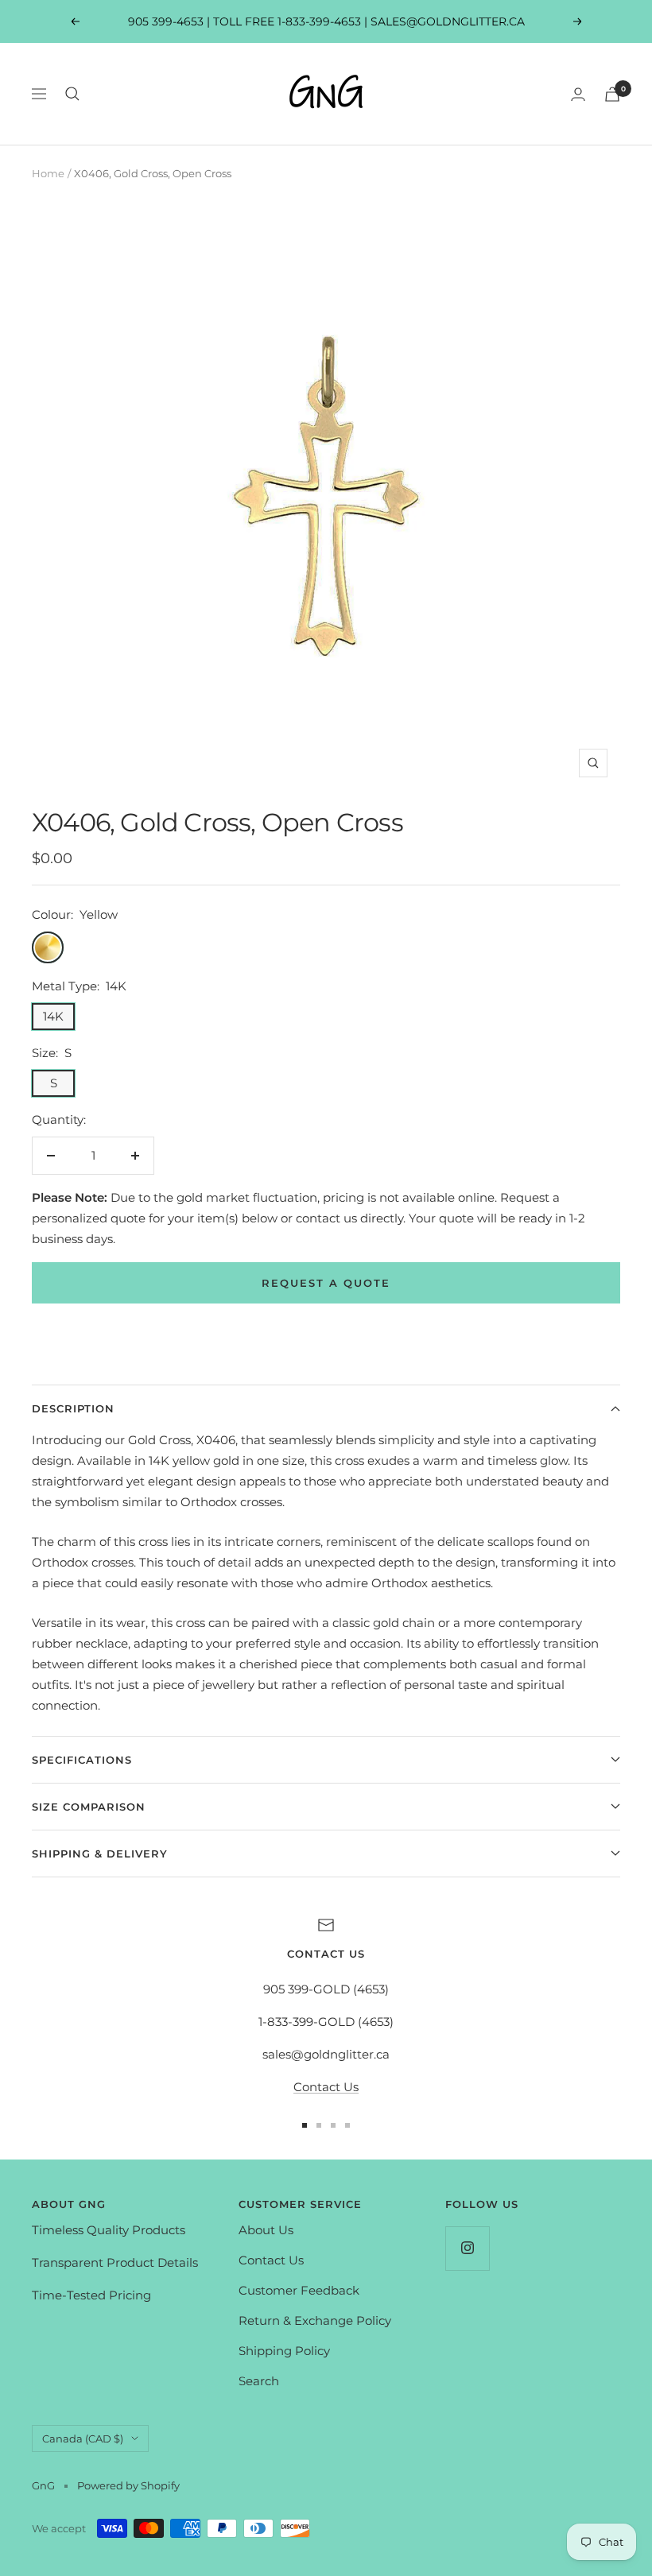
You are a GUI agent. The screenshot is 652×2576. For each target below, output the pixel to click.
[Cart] (612, 94)
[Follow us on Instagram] (467, 2248)
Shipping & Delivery (100, 1854)
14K (53, 1016)
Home (48, 173)
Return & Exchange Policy (315, 2320)
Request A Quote (326, 1283)
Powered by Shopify (128, 2485)
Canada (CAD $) (83, 2438)
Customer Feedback (299, 2290)
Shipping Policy (284, 2351)
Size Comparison (89, 1807)
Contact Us (326, 2087)
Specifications (82, 1760)
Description (73, 1408)
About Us (266, 2230)
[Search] (72, 94)
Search (259, 2381)
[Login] (578, 94)
